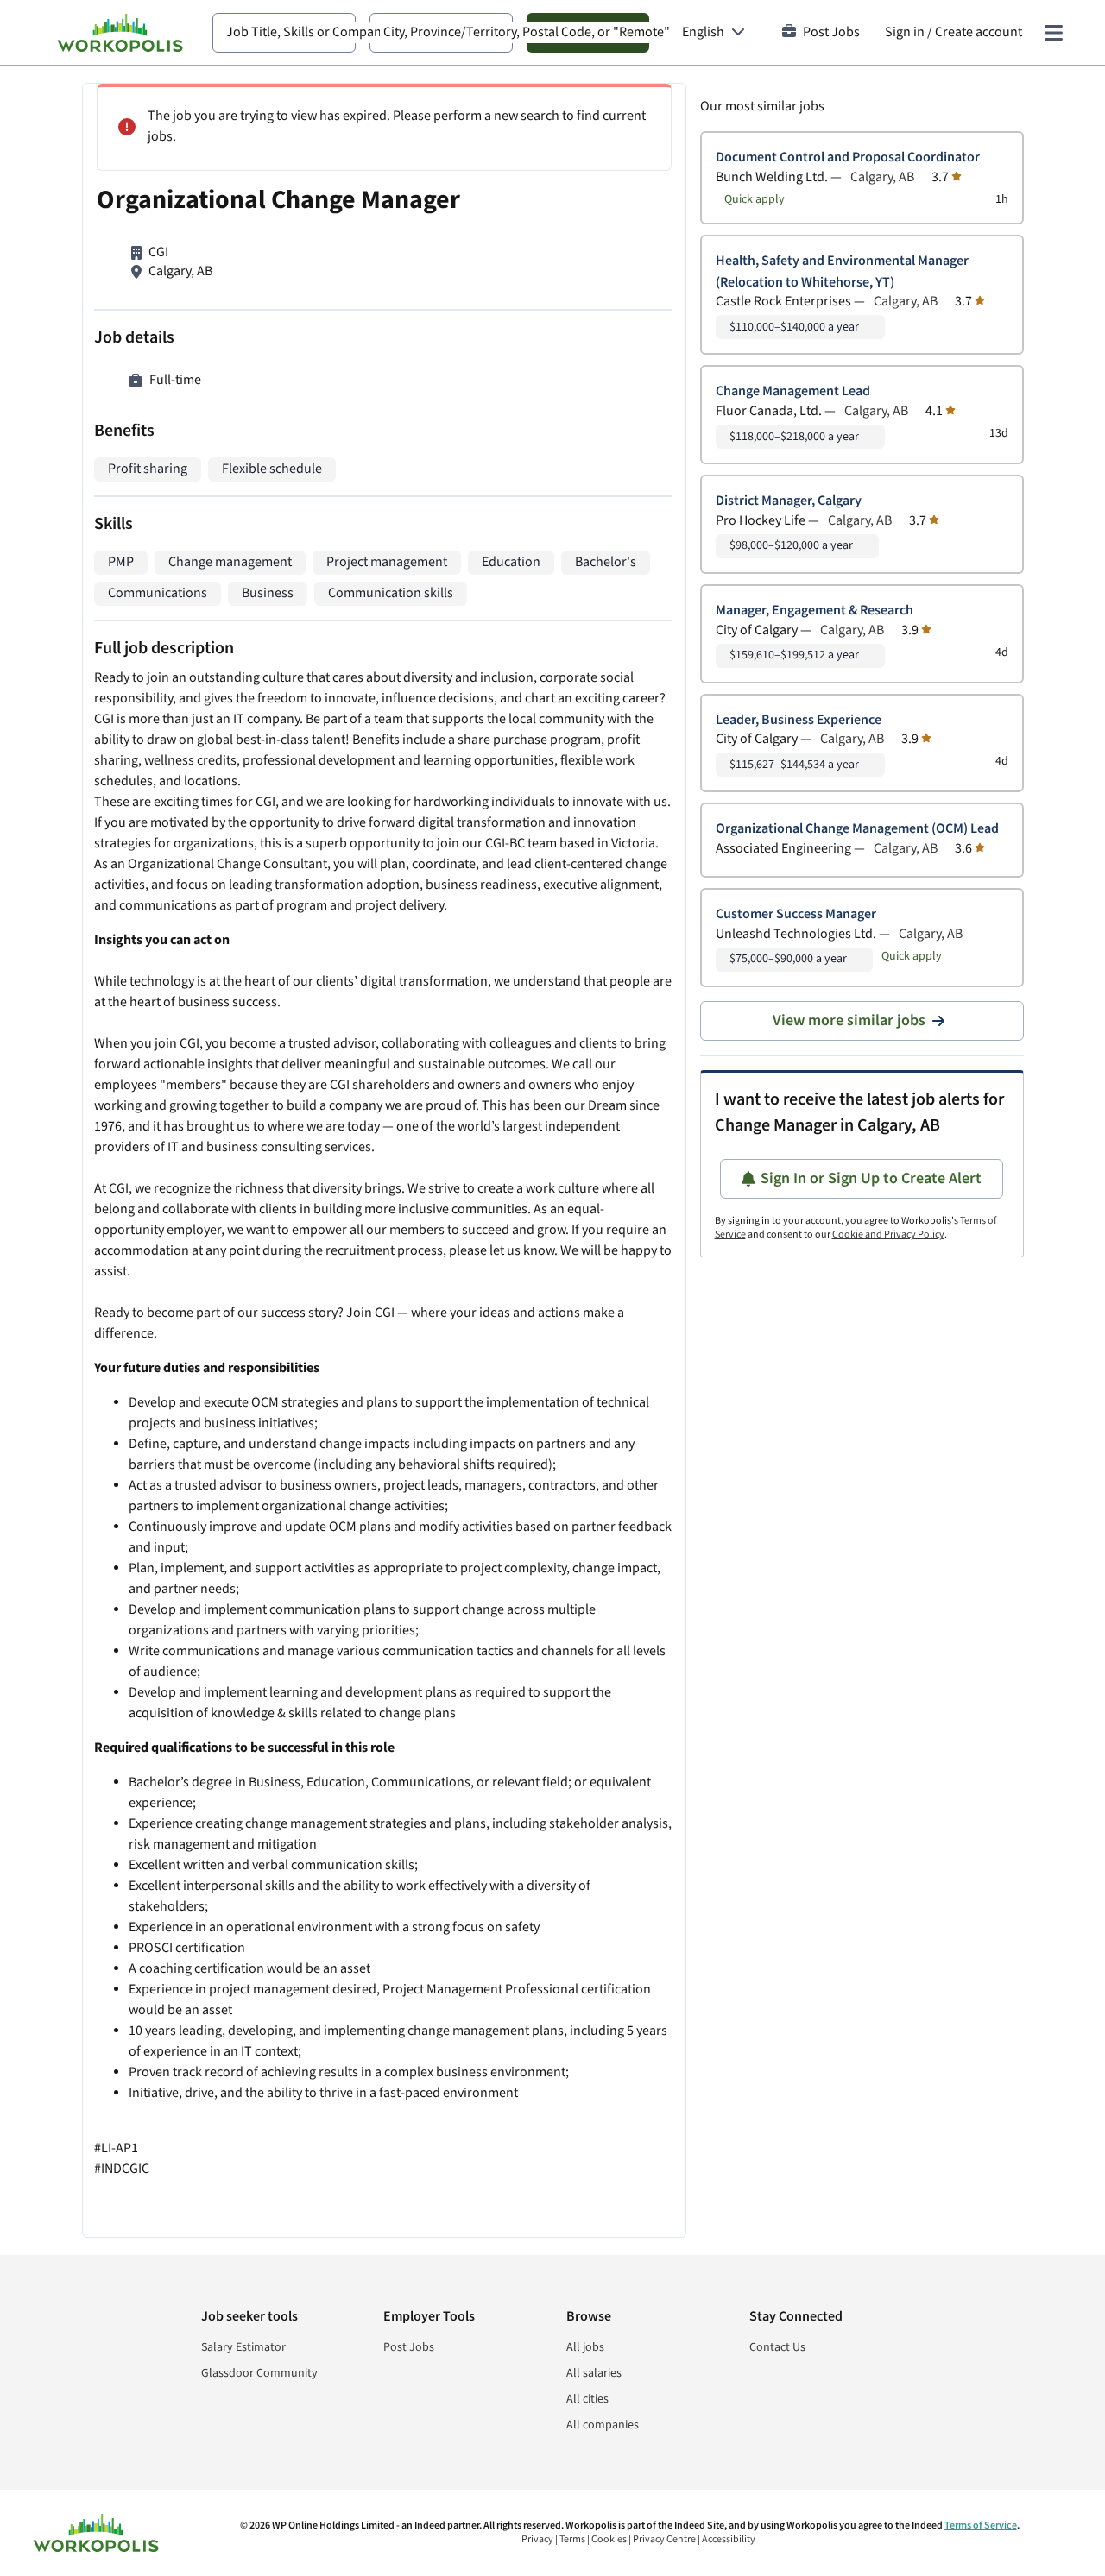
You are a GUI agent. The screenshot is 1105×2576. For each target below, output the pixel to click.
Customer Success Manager (796, 914)
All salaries (594, 2373)
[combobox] (284, 33)
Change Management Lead (793, 391)
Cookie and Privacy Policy (888, 1234)
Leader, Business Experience (799, 720)
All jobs (585, 2347)
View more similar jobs (849, 1020)
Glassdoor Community (259, 2373)
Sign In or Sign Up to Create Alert (871, 1178)
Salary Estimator (243, 2347)
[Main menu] (1053, 33)
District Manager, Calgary (789, 501)
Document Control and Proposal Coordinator (848, 157)
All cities (587, 2399)
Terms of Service (981, 2526)
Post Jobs (831, 32)
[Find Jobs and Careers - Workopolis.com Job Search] (120, 33)
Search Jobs (588, 32)
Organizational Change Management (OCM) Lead (857, 829)
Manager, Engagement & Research (815, 611)
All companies (603, 2425)
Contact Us (777, 2347)
